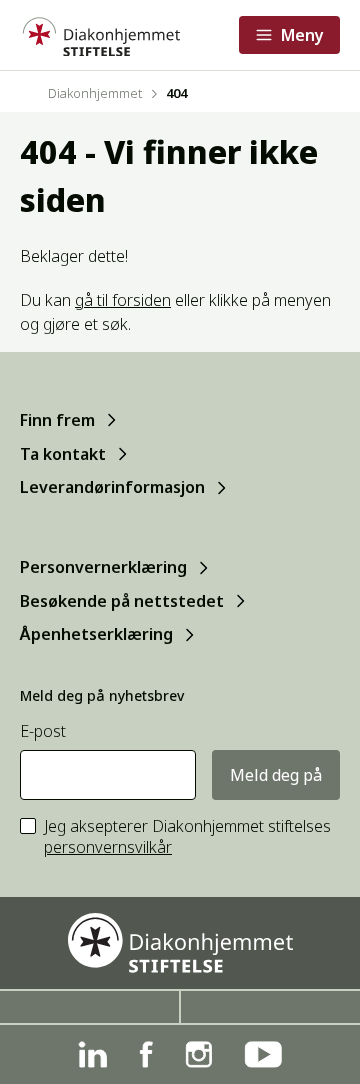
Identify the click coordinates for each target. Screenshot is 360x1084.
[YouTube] (263, 1054)
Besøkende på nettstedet (122, 601)
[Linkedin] (92, 1054)
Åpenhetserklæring (96, 634)
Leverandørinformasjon (112, 487)
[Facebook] (146, 1054)
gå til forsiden (123, 300)
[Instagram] (198, 1054)
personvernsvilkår (108, 847)
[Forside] (100, 35)
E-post (43, 731)
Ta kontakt (63, 454)
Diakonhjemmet (95, 93)
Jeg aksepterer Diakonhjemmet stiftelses (187, 837)
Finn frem (57, 420)
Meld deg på (276, 775)
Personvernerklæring (103, 567)
